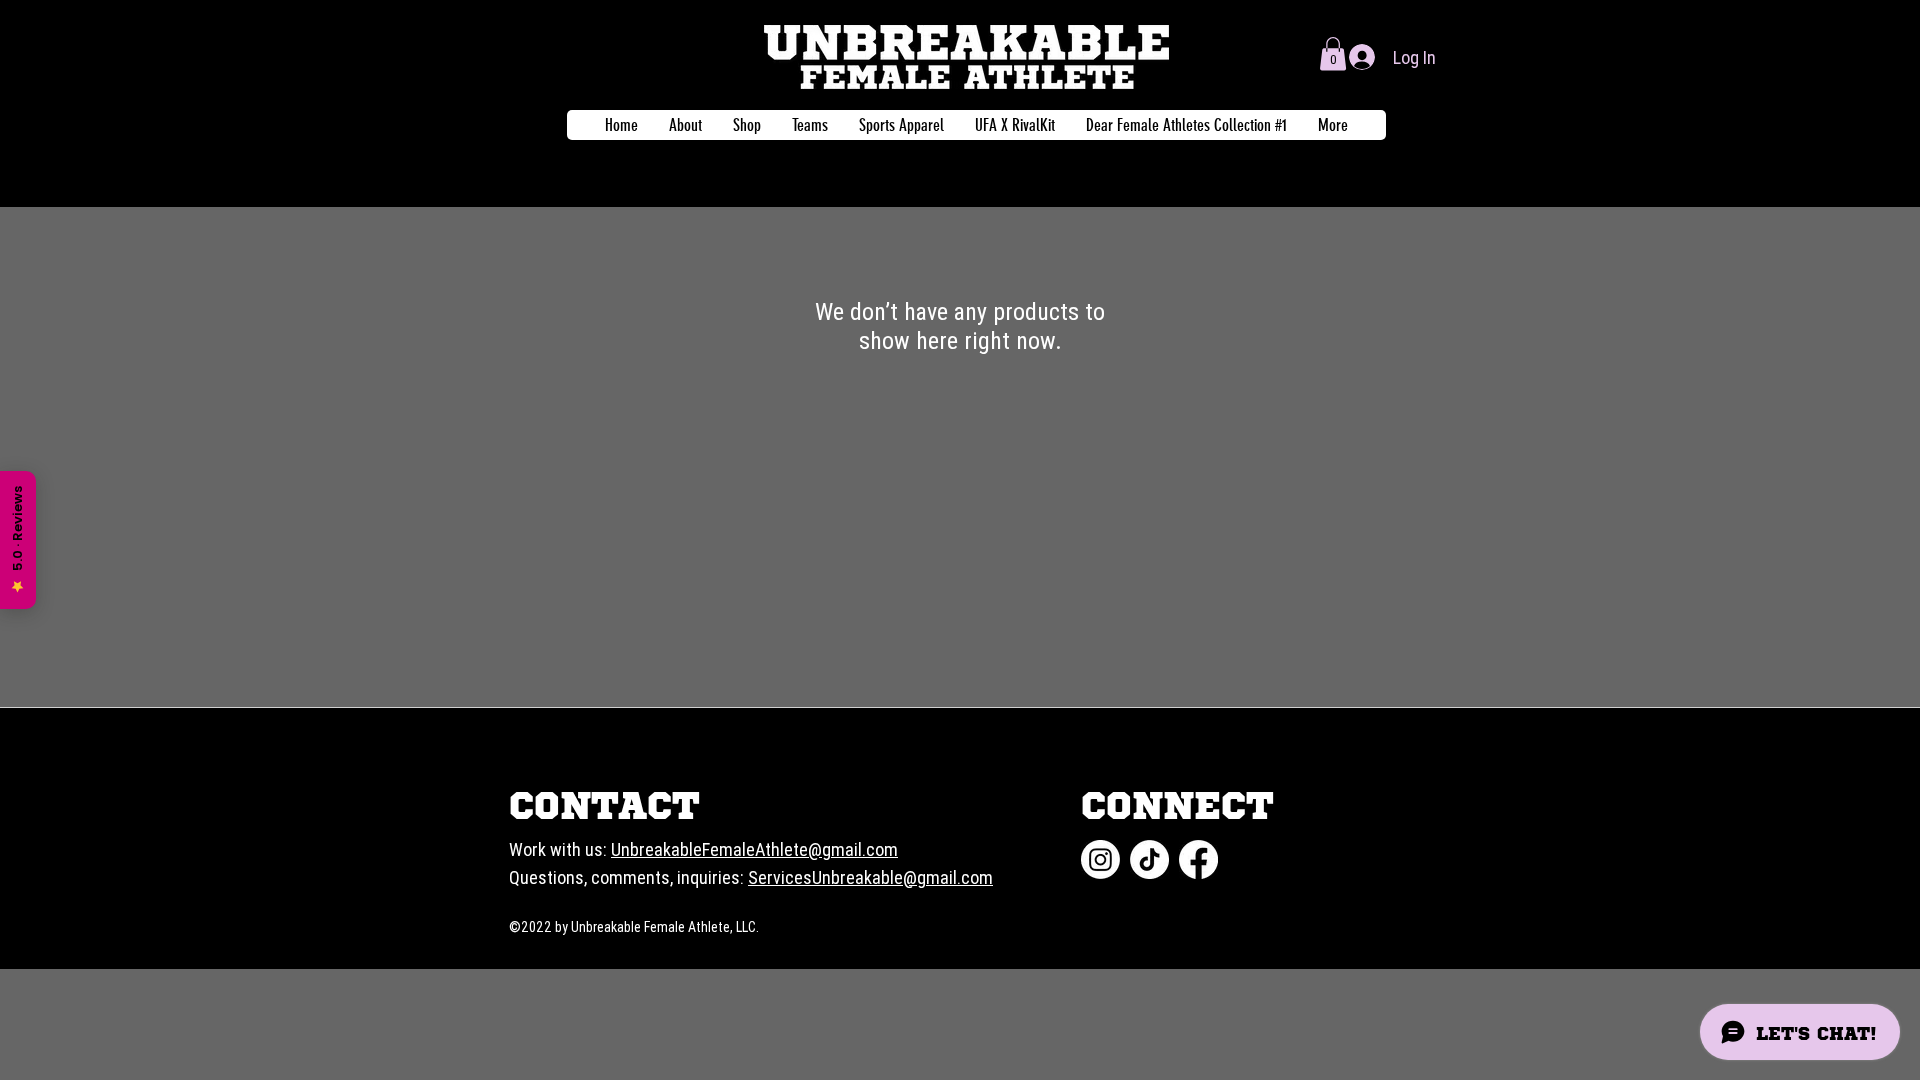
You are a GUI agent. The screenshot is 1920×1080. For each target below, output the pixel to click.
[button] (1333, 53)
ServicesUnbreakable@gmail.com (870, 877)
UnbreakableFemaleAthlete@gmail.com (754, 849)
